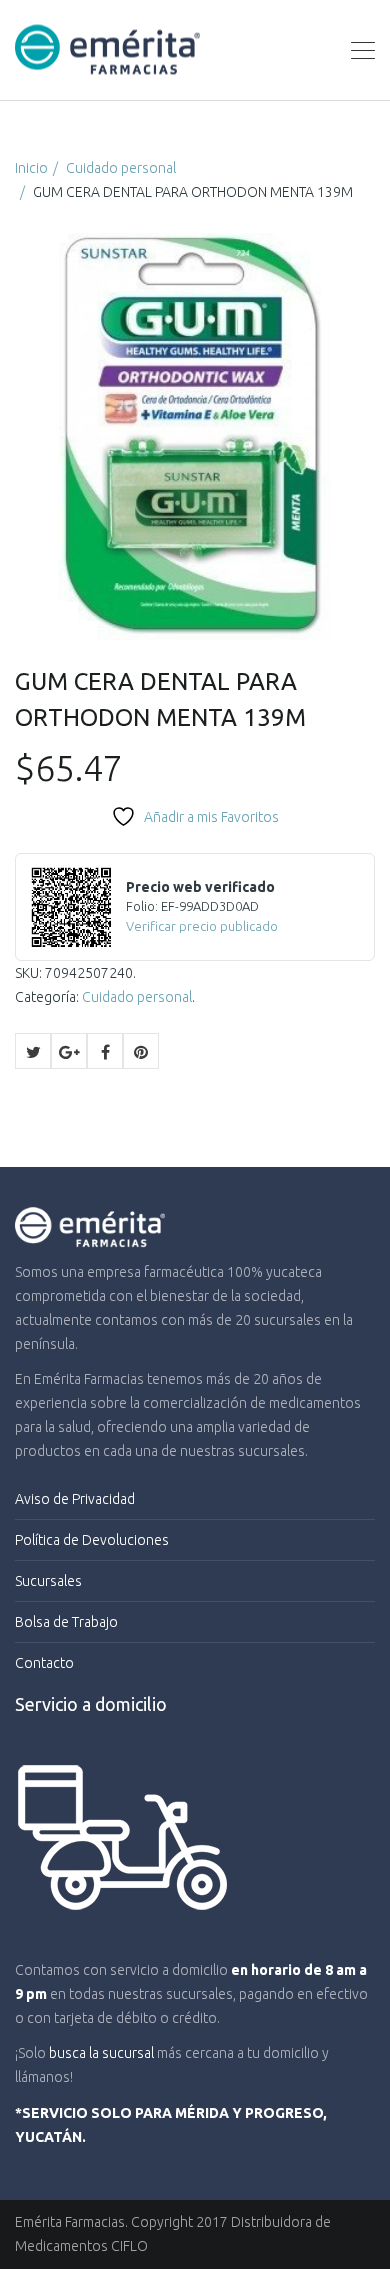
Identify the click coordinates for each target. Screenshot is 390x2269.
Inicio (31, 168)
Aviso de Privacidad (75, 1499)
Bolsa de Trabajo (66, 1622)
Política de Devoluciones (92, 1540)
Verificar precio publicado (202, 926)
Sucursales (48, 1581)
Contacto (44, 1663)
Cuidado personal (121, 168)
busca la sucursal (101, 2053)
